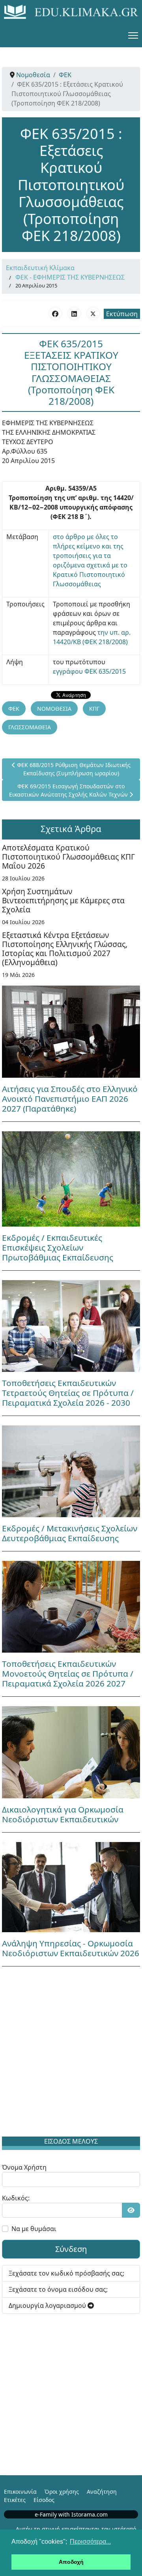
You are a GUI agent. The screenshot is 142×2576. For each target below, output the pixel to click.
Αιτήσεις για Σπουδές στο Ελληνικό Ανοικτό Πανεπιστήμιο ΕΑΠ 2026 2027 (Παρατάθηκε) (70, 1099)
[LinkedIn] (74, 313)
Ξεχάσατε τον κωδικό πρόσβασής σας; (66, 2273)
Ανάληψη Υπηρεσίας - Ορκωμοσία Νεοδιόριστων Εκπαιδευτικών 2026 (71, 1948)
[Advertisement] (71, 2053)
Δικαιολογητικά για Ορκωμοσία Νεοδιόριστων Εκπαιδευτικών (63, 1814)
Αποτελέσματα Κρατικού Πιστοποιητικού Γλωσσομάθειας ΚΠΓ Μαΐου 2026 (68, 857)
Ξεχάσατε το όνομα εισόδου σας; (58, 2289)
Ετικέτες (15, 2500)
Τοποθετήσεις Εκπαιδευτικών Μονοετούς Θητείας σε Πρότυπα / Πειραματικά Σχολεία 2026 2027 (68, 1673)
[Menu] (133, 35)
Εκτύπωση (122, 314)
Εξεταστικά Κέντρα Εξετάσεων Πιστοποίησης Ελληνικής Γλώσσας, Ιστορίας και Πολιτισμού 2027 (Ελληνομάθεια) (65, 949)
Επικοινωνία (20, 2492)
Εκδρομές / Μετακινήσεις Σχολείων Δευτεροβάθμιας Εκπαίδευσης (70, 1533)
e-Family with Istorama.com (71, 2514)
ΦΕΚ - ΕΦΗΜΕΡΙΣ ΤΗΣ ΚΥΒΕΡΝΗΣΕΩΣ (70, 277)
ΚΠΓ (94, 709)
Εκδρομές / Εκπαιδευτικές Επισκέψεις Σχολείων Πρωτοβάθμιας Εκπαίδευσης (58, 1247)
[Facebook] (55, 313)
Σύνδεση (71, 2249)
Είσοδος (44, 2500)
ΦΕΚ (14, 709)
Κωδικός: (16, 2198)
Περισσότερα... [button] (90, 2542)
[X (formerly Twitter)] (93, 313)
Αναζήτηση (102, 2492)
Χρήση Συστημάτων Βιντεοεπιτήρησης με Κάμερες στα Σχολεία (63, 900)
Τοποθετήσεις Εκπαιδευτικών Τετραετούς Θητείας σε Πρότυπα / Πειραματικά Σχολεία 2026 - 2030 (68, 1393)
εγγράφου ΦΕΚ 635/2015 (89, 671)
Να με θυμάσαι (34, 2229)
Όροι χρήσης (62, 2492)
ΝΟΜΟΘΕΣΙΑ (54, 709)
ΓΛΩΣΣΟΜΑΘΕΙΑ (30, 727)
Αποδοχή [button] (71, 2562)
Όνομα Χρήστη (24, 2167)
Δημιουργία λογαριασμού (48, 2305)
